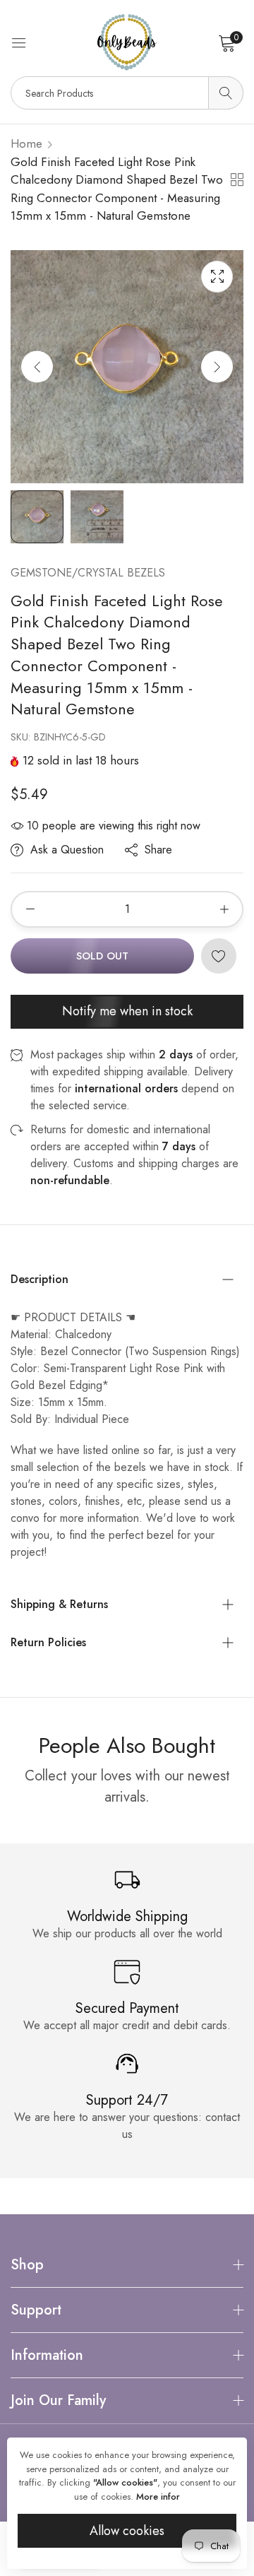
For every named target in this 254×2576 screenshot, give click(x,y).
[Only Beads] (127, 42)
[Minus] (30, 909)
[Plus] (224, 909)
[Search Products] (226, 93)
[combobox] (127, 93)
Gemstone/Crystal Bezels (88, 573)
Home (26, 143)
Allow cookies (127, 2531)
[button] (217, 366)
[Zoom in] (217, 277)
